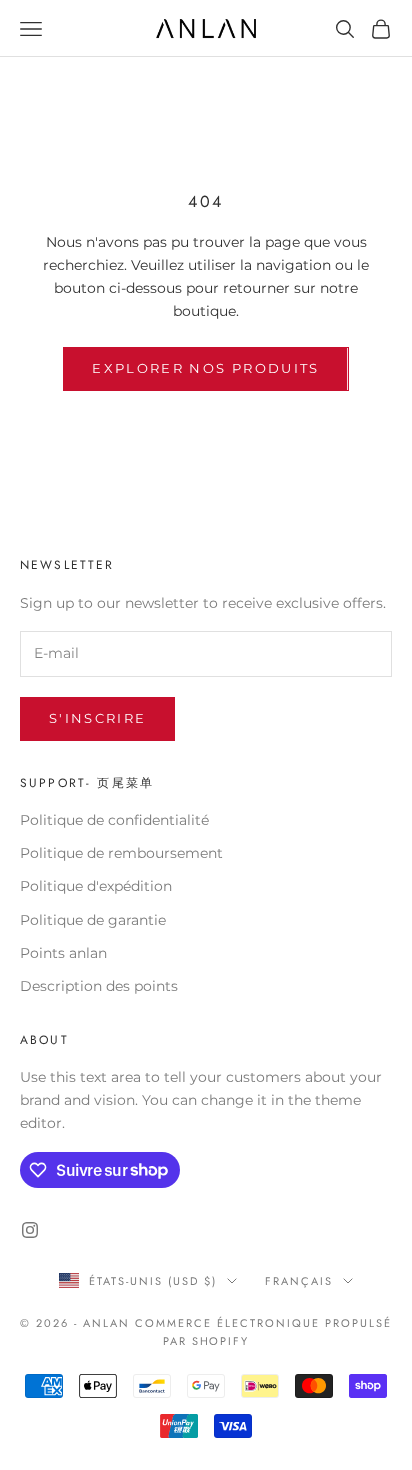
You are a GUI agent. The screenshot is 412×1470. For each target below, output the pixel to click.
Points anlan (63, 953)
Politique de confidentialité (114, 820)
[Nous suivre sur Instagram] (30, 1230)
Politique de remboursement (121, 853)
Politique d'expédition (96, 886)
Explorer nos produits (205, 368)
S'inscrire (97, 718)
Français (299, 1281)
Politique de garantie (93, 920)
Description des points (99, 986)
